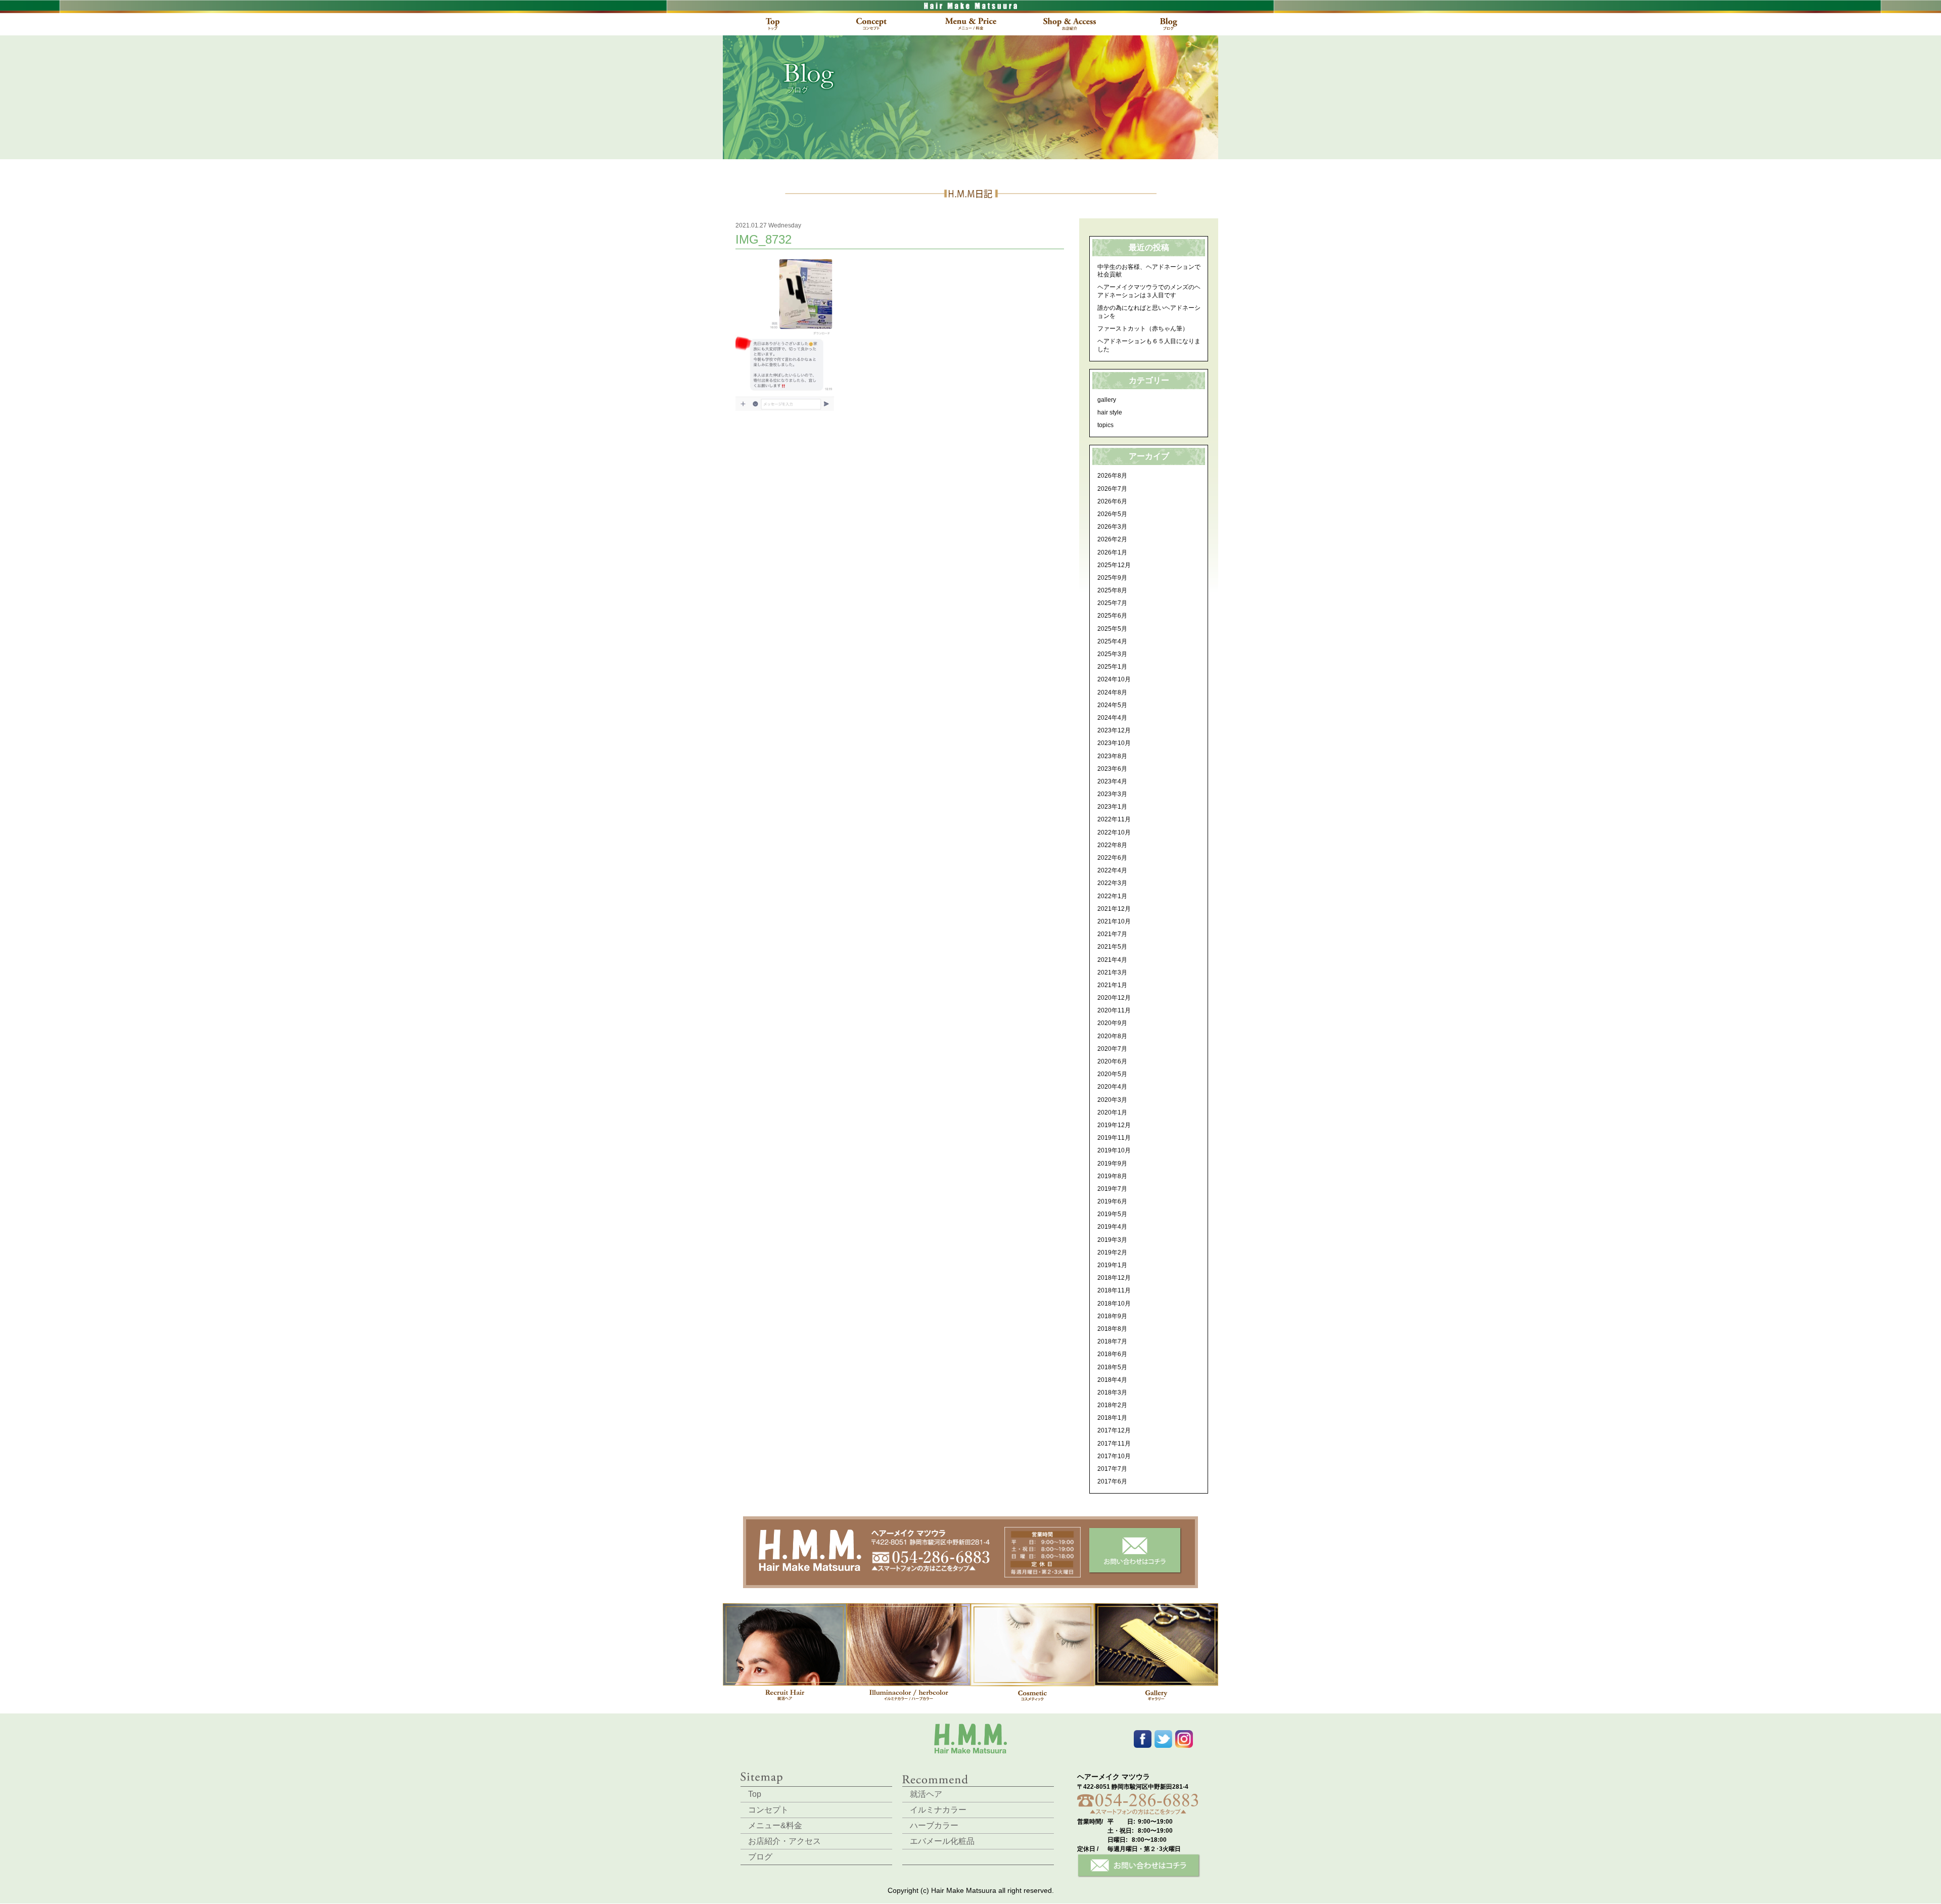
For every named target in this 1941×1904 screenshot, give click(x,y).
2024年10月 (1114, 679)
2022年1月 (1112, 896)
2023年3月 (1112, 794)
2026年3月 (1112, 527)
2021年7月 (1112, 934)
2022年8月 (1112, 845)
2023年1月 (1112, 807)
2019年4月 (1112, 1227)
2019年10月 (1114, 1150)
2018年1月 (1112, 1418)
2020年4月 (1112, 1087)
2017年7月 (1112, 1469)
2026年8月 (1112, 476)
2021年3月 (1112, 972)
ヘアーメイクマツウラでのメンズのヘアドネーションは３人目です (1149, 291)
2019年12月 (1114, 1125)
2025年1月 (1112, 667)
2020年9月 (1112, 1023)
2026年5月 (1112, 514)
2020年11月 (1114, 1010)
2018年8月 (1112, 1329)
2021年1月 (1112, 985)
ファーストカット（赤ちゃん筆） (1143, 329)
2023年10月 (1114, 743)
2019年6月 (1112, 1201)
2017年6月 (1112, 1481)
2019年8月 (1112, 1176)
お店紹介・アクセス (784, 1841)
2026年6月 (1112, 501)
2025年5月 (1112, 629)
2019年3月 (1112, 1240)
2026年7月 (1112, 489)
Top (755, 1794)
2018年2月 (1112, 1405)
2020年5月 (1112, 1074)
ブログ (760, 1857)
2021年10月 (1114, 921)
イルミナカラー (938, 1810)
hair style (1110, 412)
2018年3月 (1112, 1392)
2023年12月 (1114, 730)
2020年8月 (1112, 1036)
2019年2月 (1112, 1252)
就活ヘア (926, 1794)
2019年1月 (1112, 1265)
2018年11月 (1114, 1290)
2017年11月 (1114, 1444)
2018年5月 (1112, 1367)
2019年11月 (1114, 1138)
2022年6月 (1112, 858)
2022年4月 (1112, 870)
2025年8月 (1112, 590)
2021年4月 (1112, 960)
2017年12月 (1114, 1430)
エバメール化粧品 (942, 1841)
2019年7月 (1112, 1189)
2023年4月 (1112, 781)
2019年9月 (1112, 1164)
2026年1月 (1112, 552)
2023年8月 (1112, 756)
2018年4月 (1112, 1380)
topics (1105, 425)
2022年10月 (1114, 832)
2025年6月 (1112, 616)
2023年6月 (1112, 769)
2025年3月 (1112, 654)
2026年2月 (1112, 539)
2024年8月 (1112, 692)
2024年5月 (1112, 705)
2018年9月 (1112, 1316)
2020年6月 (1112, 1061)
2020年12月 (1114, 998)
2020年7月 (1112, 1049)
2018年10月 (1114, 1304)
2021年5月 (1112, 947)
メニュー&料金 (775, 1825)
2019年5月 (1112, 1214)
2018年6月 (1112, 1354)
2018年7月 (1112, 1341)
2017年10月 (1114, 1456)
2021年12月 (1114, 909)
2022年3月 (1112, 883)
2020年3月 (1112, 1100)
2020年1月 (1112, 1112)
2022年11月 (1114, 819)
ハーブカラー (934, 1825)
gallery (1107, 400)
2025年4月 (1112, 641)
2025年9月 (1112, 578)
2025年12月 (1114, 565)
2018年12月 (1114, 1278)
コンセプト (768, 1810)
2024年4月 (1112, 718)
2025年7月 (1112, 603)
